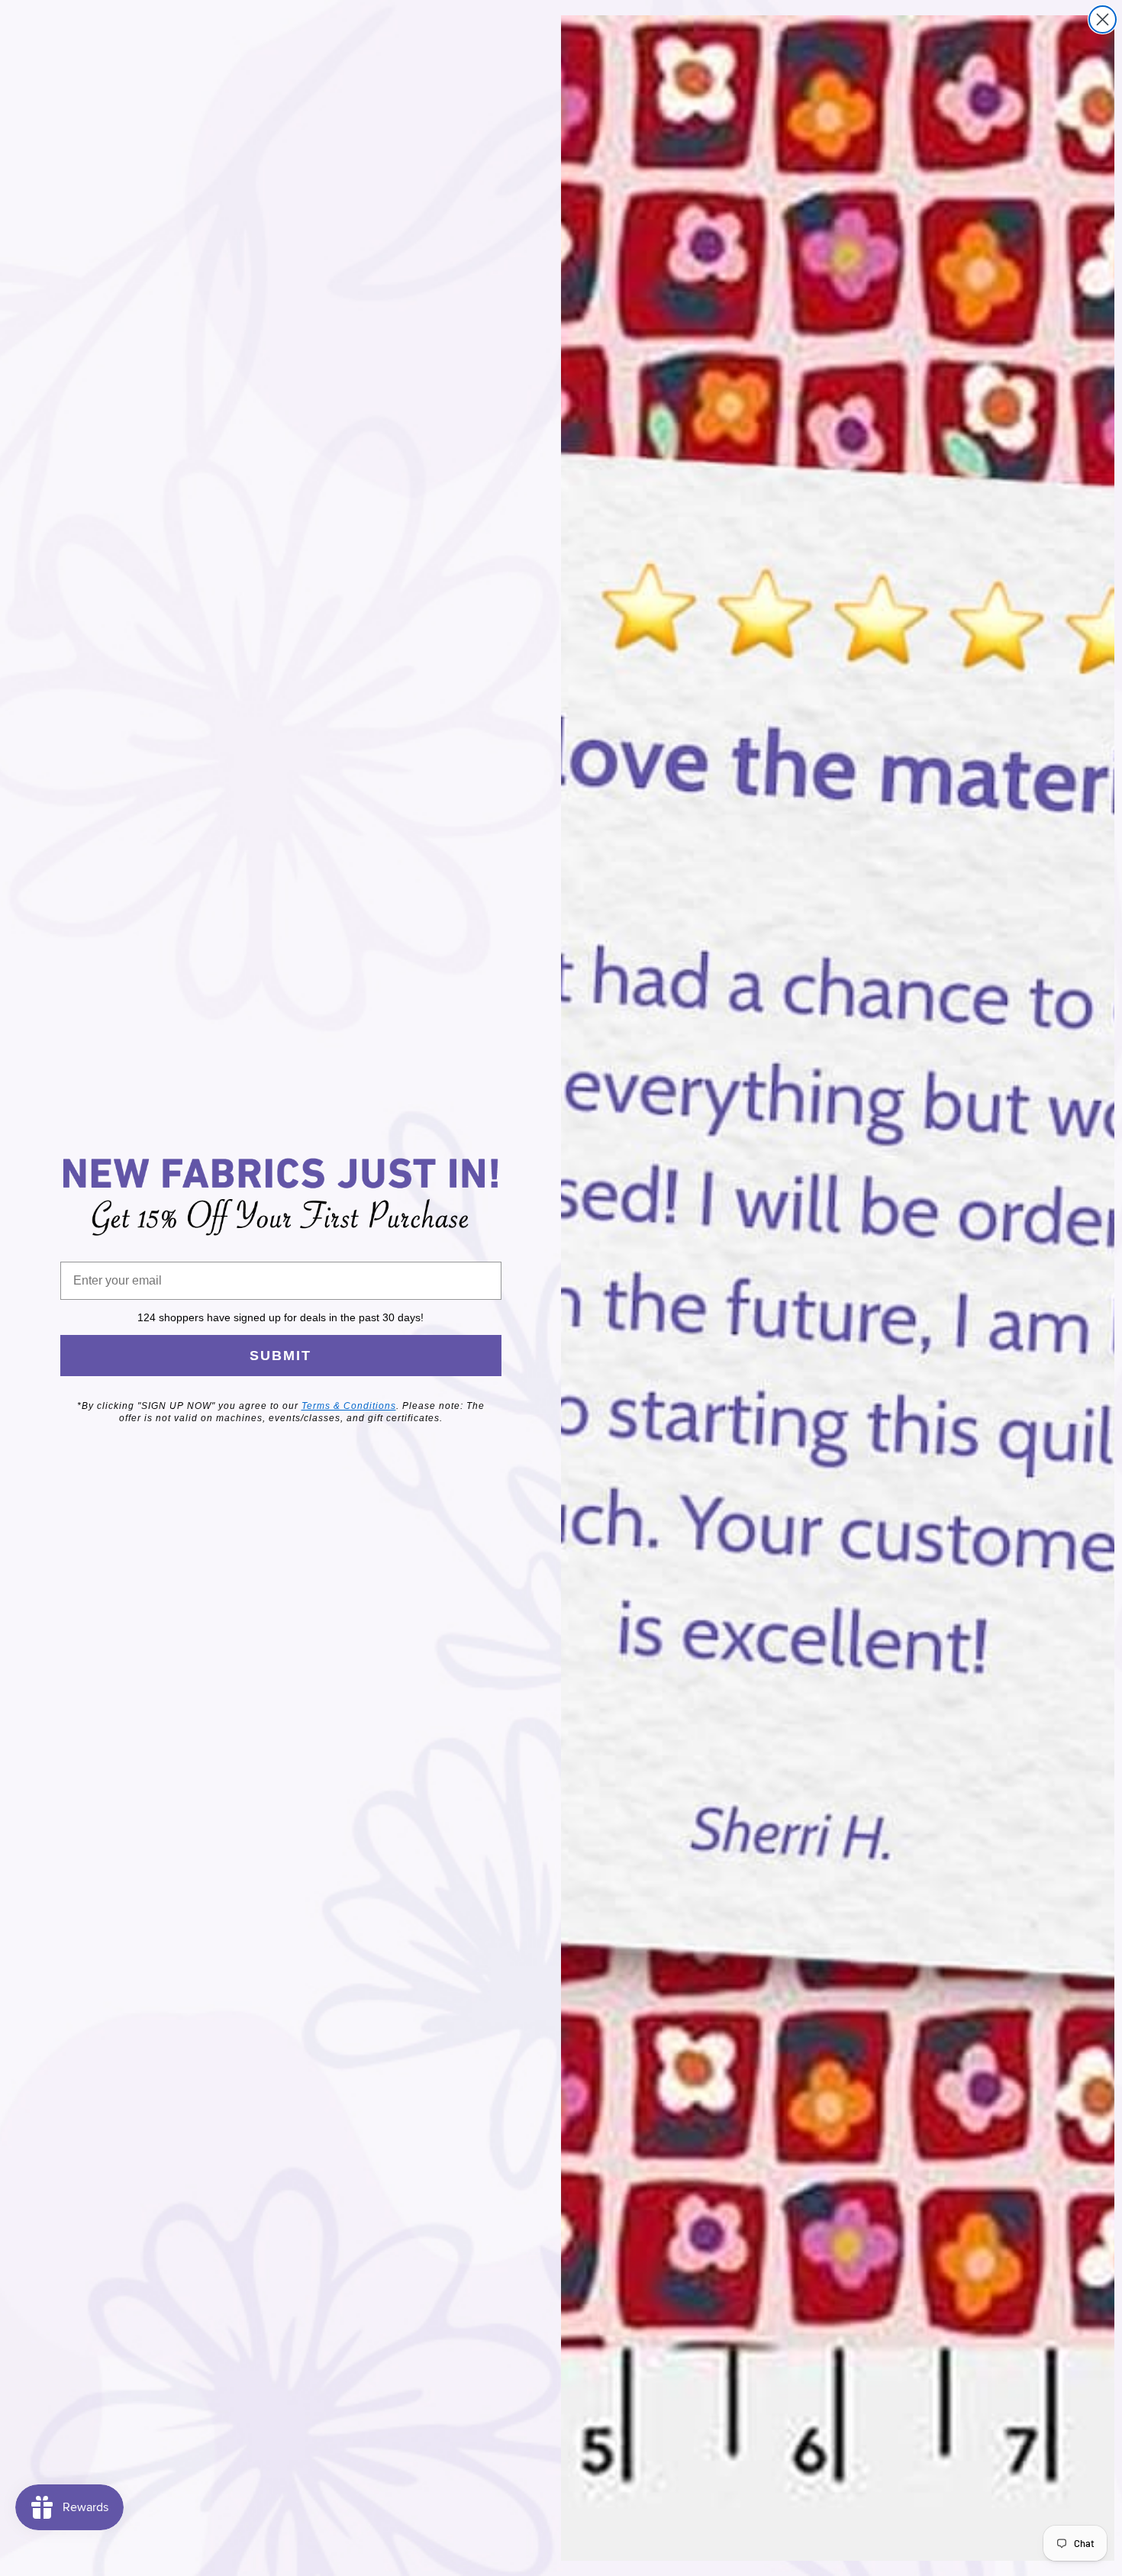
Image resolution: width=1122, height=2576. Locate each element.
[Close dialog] (1103, 19)
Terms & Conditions (349, 1406)
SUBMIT (280, 1356)
